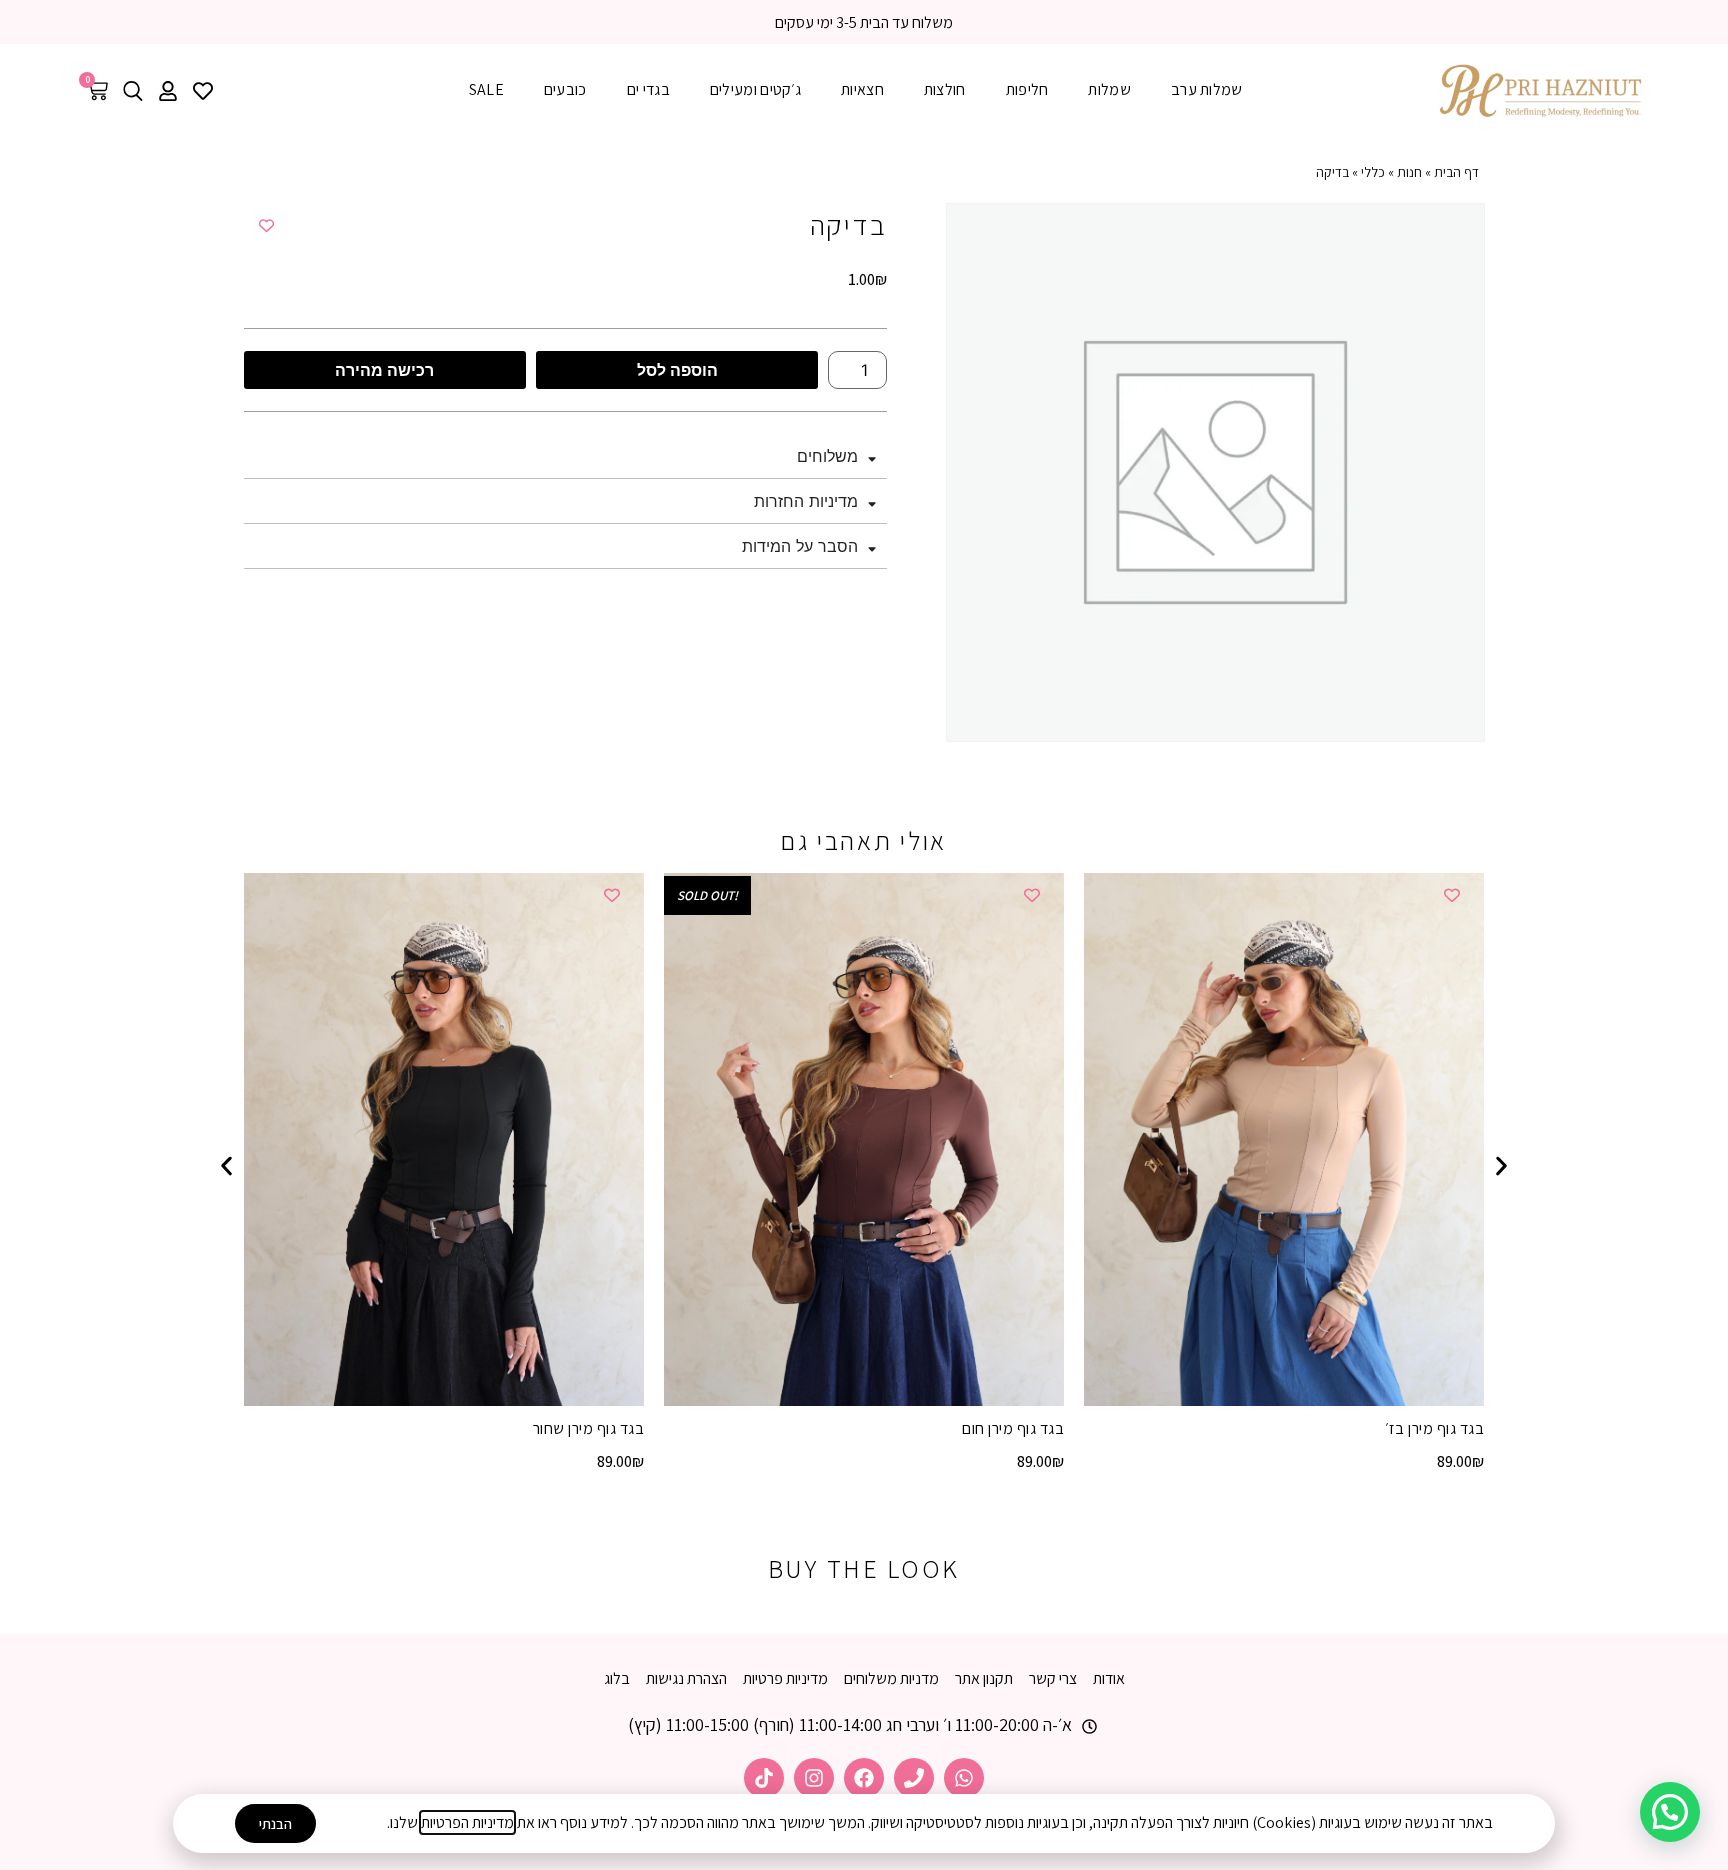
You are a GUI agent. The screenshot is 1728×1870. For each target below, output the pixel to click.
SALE (486, 89)
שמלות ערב (1207, 89)
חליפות (1027, 89)
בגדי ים (648, 89)
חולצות (945, 89)
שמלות (1109, 89)
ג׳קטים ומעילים (755, 89)
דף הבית (1456, 172)
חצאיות (862, 89)
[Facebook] (864, 1778)
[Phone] (914, 1778)
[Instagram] (814, 1778)
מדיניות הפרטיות (467, 1822)
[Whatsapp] (964, 1778)
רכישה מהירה (384, 370)
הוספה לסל (677, 370)
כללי (1373, 172)
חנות (1409, 172)
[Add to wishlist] (266, 225)
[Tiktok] (764, 1778)
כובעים (565, 89)
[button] (226, 1165)
